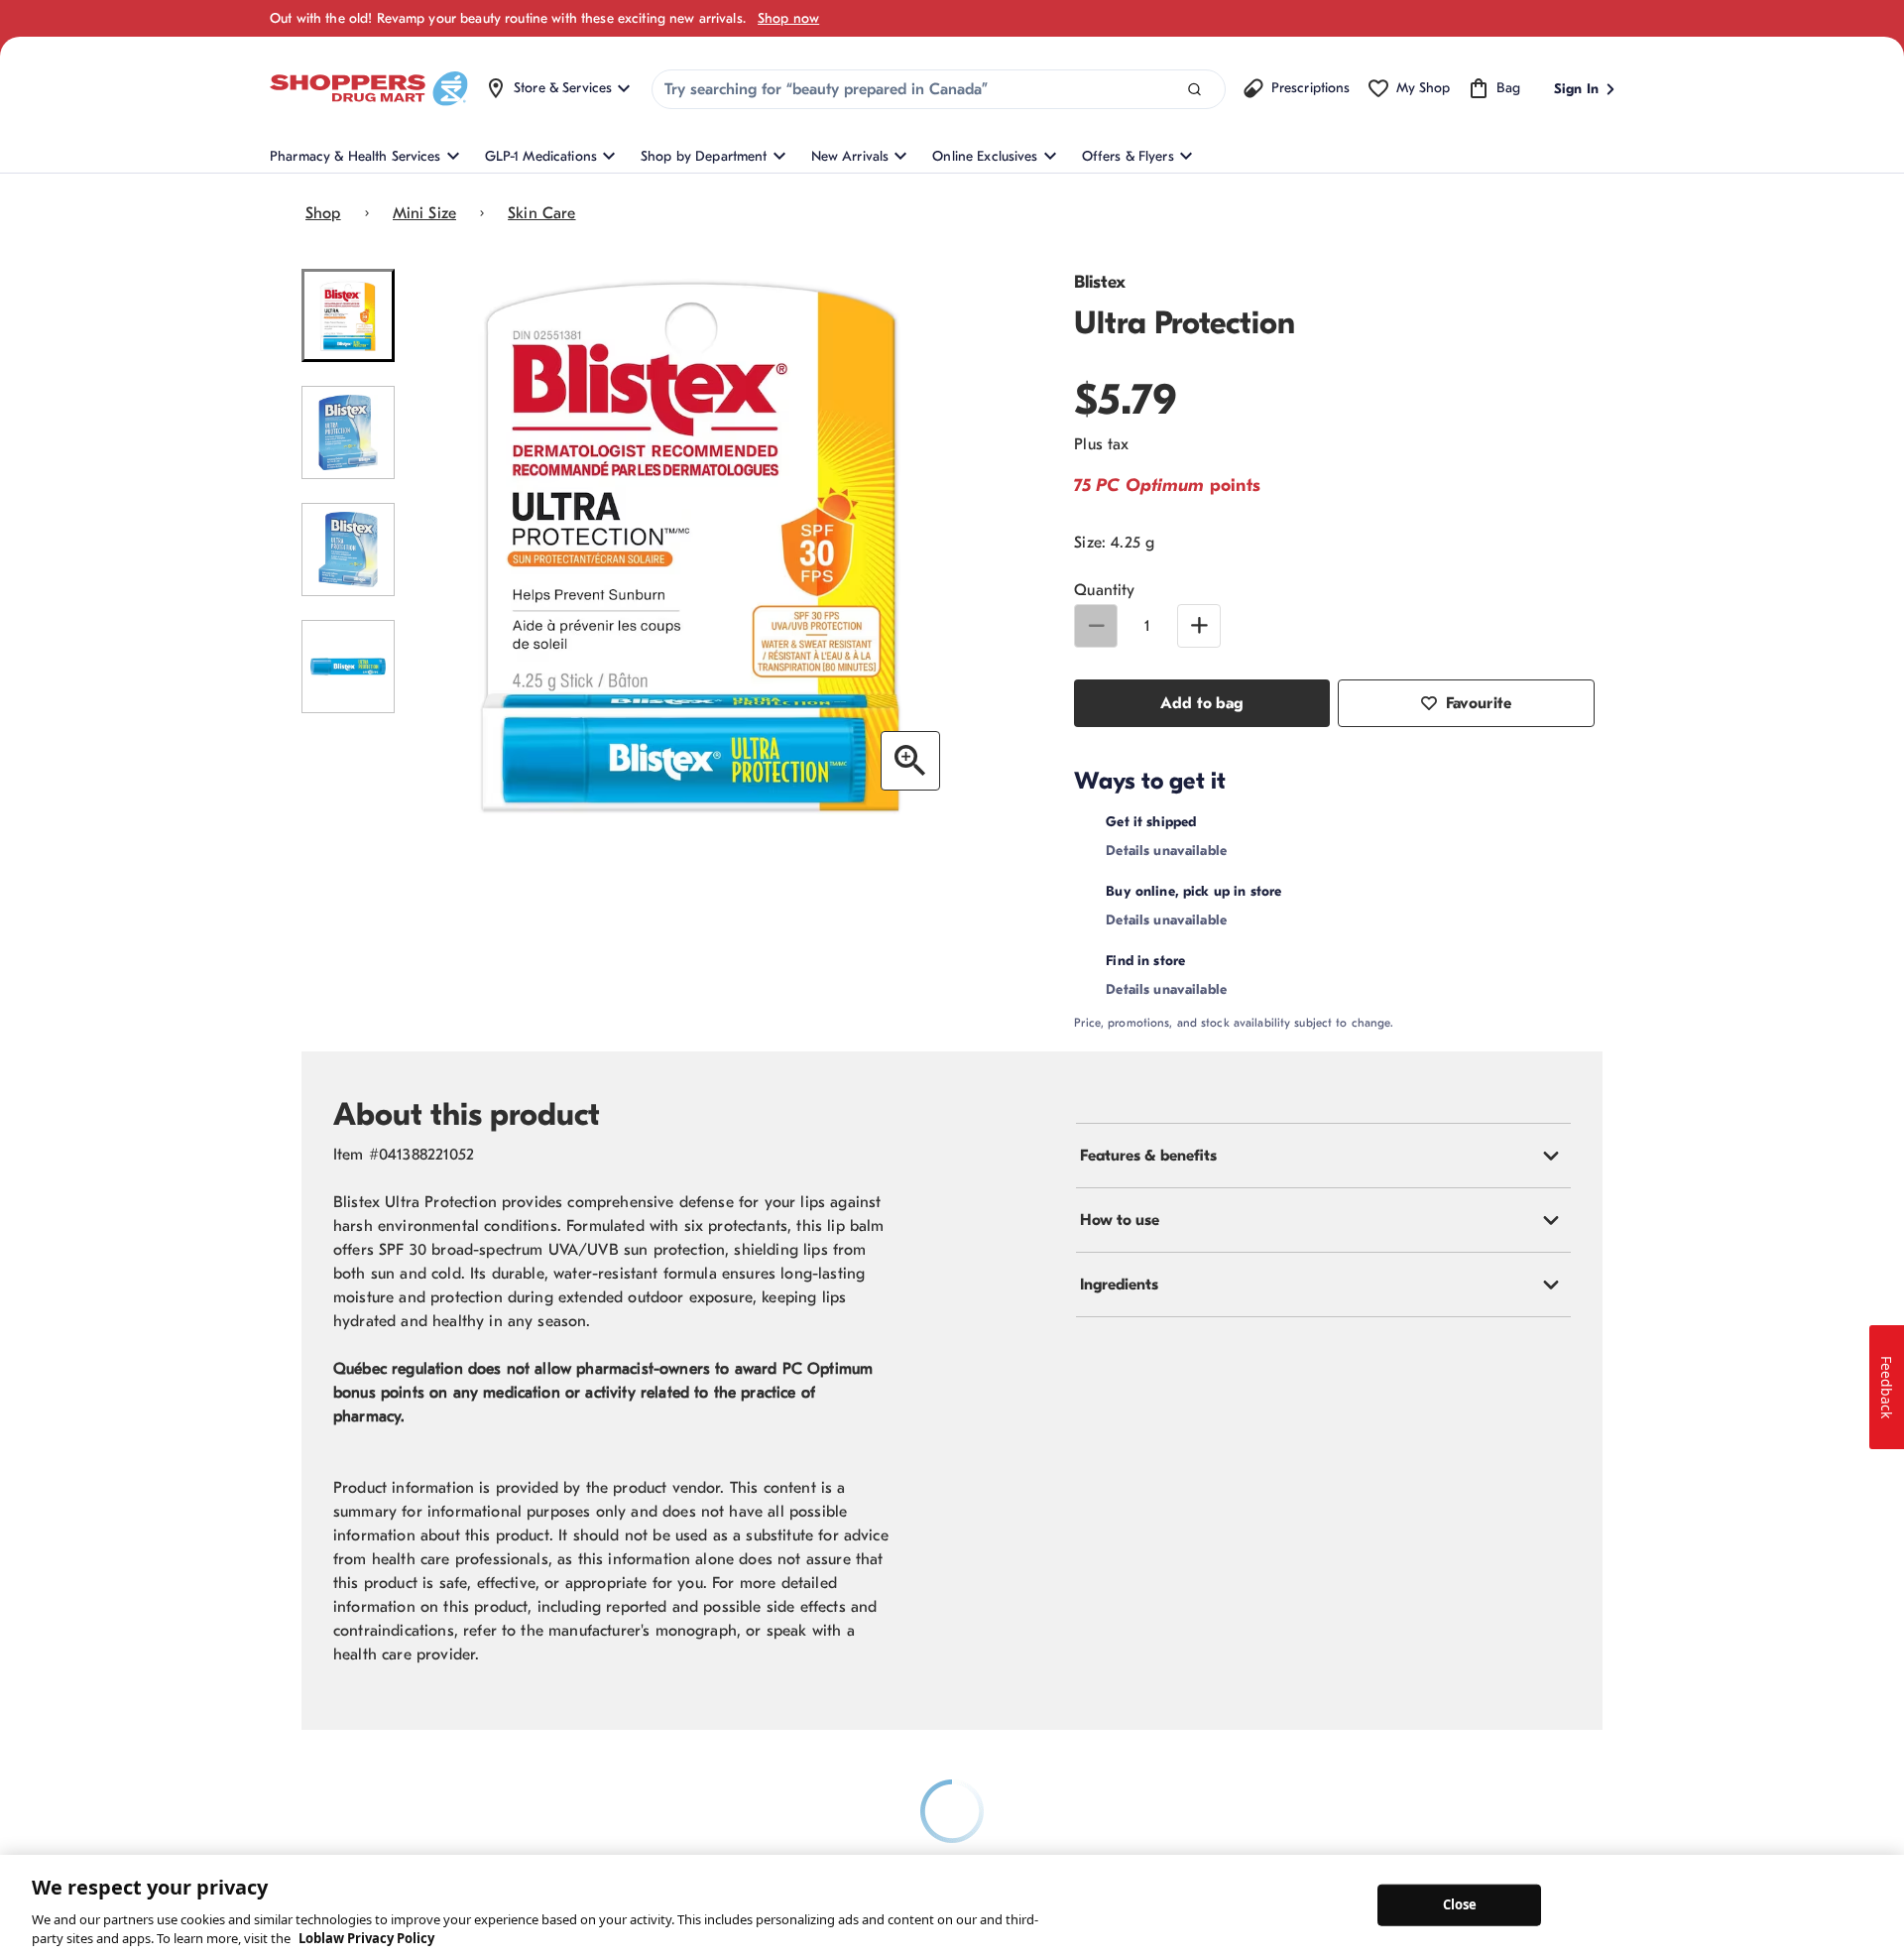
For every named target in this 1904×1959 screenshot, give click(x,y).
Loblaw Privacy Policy (366, 1938)
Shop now (788, 18)
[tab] (1323, 1207)
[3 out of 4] (348, 550)
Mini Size (424, 213)
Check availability (1348, 917)
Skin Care (541, 213)
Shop (323, 213)
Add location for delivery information (1323, 822)
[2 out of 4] (348, 432)
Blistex (1100, 282)
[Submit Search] (1194, 90)
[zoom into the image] (910, 761)
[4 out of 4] (348, 667)
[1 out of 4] (348, 315)
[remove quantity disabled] (1096, 626)
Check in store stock (1261, 1012)
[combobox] (939, 89)
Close (1460, 1904)
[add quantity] (1199, 626)
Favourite (1479, 703)
